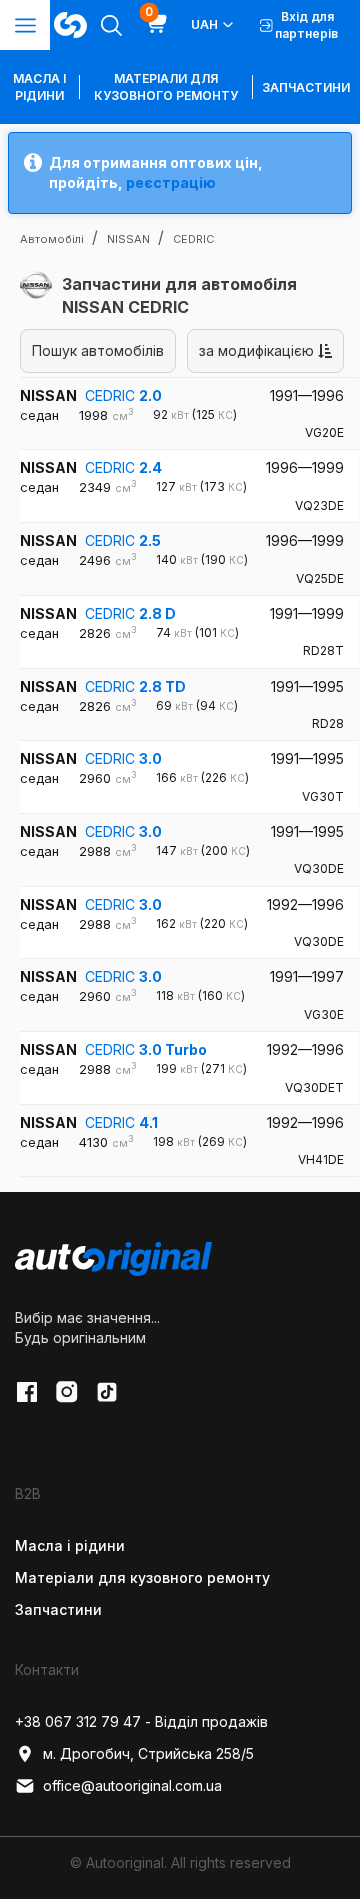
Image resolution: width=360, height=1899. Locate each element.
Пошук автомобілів (98, 350)
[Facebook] (27, 1392)
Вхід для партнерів (306, 25)
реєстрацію (171, 182)
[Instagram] (67, 1392)
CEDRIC (123, 395)
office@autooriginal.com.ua (132, 1785)
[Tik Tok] (107, 1392)
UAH (204, 24)
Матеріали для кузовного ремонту (166, 87)
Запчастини (306, 87)
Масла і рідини (70, 1545)
